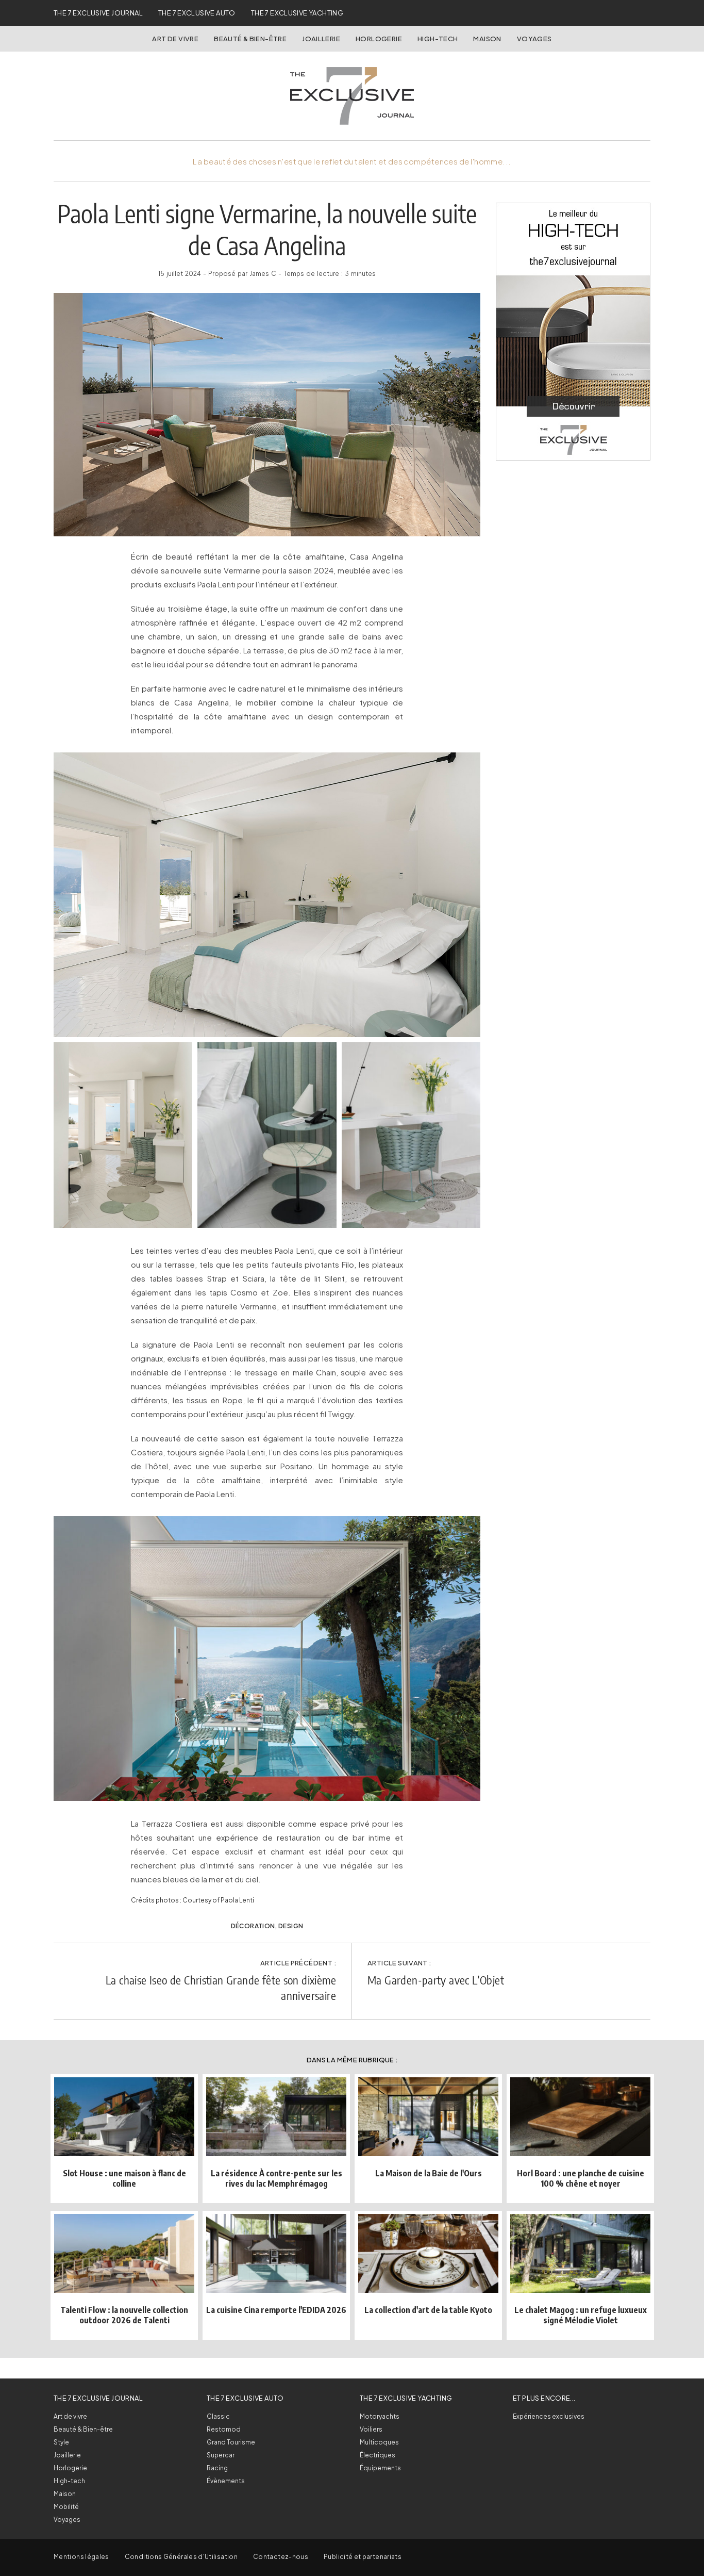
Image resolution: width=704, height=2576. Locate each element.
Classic (218, 2416)
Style (61, 2442)
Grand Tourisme (231, 2442)
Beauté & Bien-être (250, 39)
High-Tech (438, 39)
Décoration (253, 1926)
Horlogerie (379, 39)
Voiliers (371, 2429)
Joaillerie (321, 39)
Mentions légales (81, 2557)
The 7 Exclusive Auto (197, 13)
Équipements (380, 2468)
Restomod (224, 2429)
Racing (217, 2468)
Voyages (534, 39)
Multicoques (379, 2442)
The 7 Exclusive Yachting (297, 13)
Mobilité (66, 2507)
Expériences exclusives (549, 2416)
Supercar (221, 2455)
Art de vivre (175, 39)
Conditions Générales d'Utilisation (181, 2557)
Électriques (378, 2455)
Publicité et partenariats (363, 2557)
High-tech (69, 2481)
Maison (487, 39)
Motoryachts (380, 2416)
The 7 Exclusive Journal (98, 13)
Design (291, 1926)
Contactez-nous (281, 2557)
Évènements (226, 2481)
